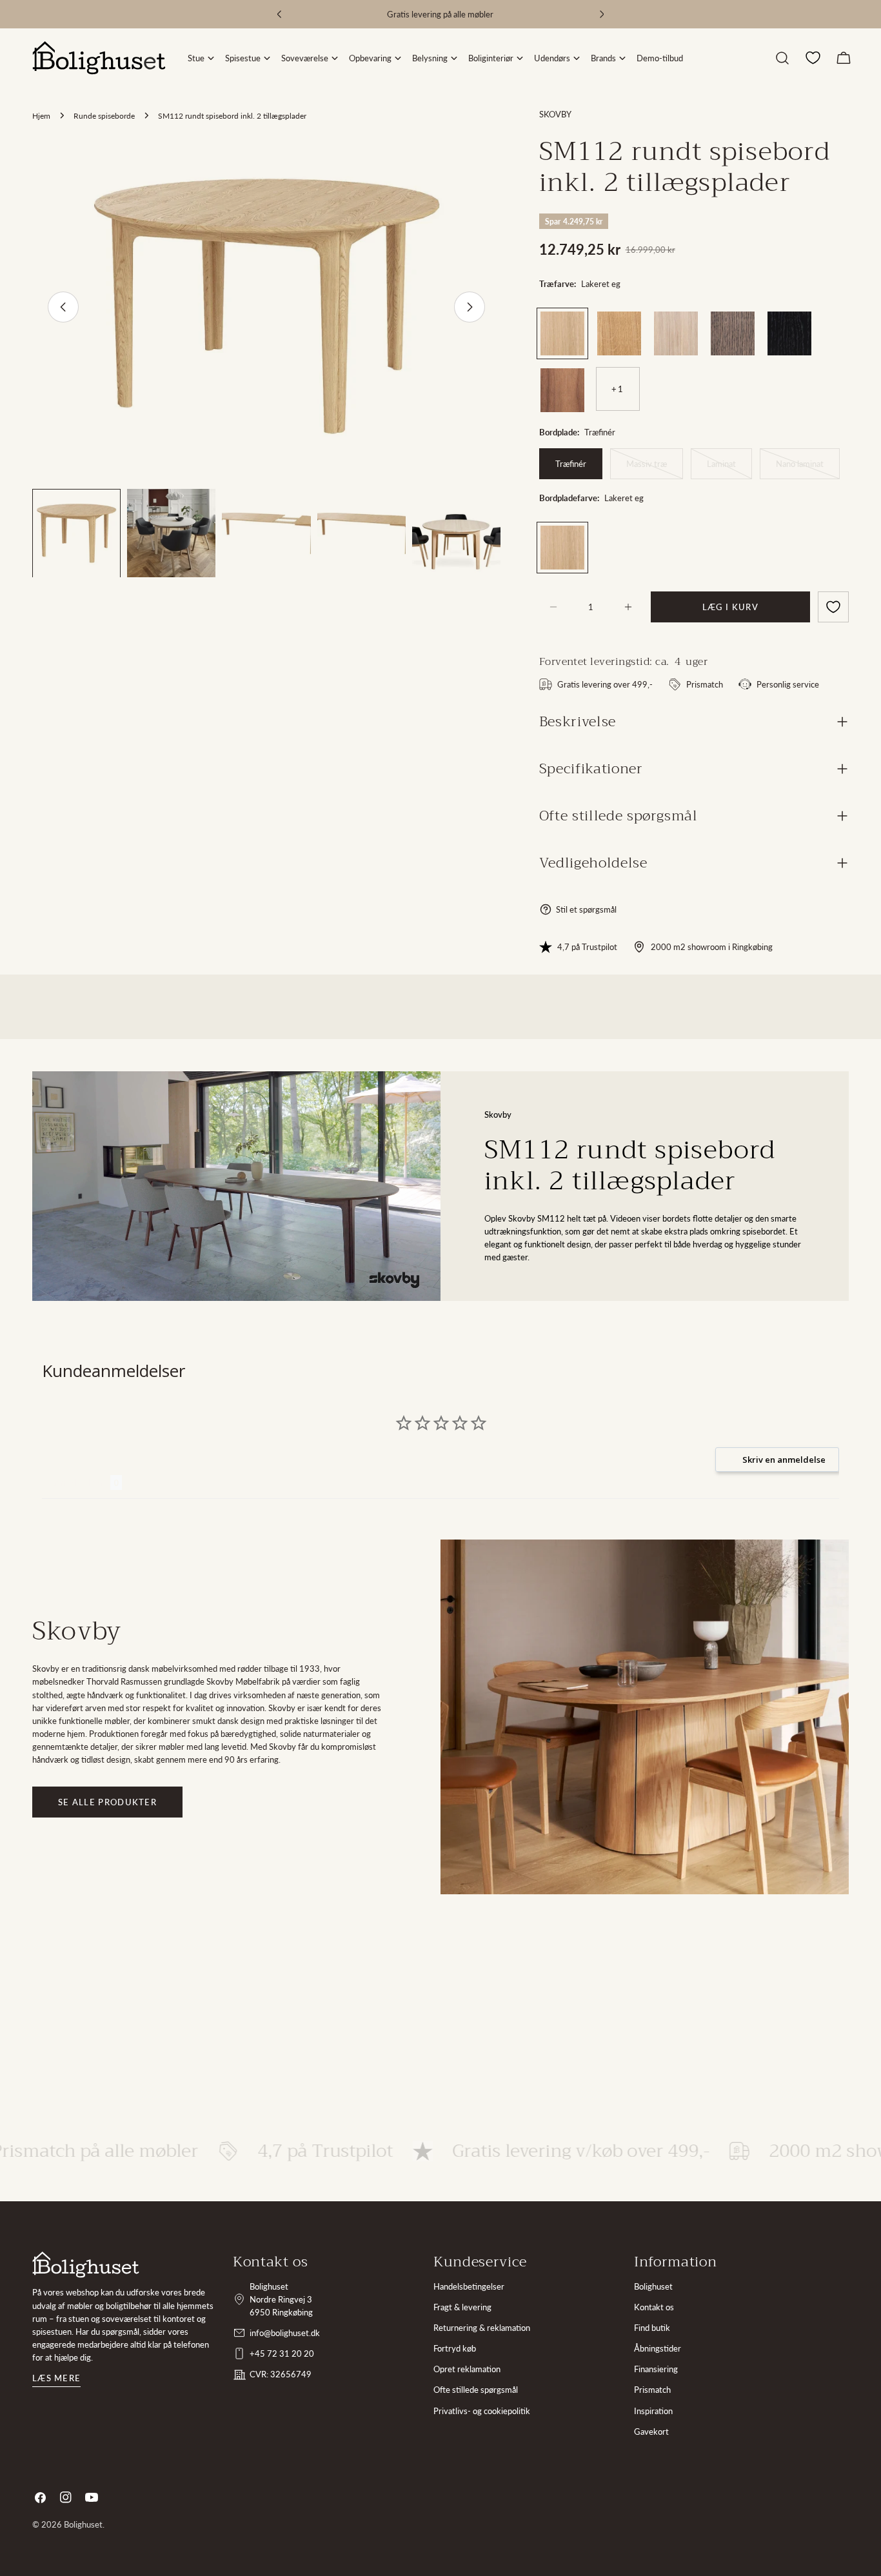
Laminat (729, 469)
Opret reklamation (467, 2369)
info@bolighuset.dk (285, 2333)
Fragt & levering (462, 2307)
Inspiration (653, 2411)
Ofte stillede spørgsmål (476, 2390)
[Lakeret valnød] (562, 390)
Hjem (41, 115)
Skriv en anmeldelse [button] (784, 1460)
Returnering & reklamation (482, 2328)
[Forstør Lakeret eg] (575, 321)
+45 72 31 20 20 (282, 2353)
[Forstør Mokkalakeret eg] (745, 321)
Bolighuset (653, 2286)
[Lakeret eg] (562, 333)
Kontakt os (654, 2307)
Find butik (652, 2328)
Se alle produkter (107, 1802)
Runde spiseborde (104, 115)
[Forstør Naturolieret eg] (631, 321)
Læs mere (56, 2378)
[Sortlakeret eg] (789, 333)
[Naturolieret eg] (619, 333)
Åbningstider (658, 2348)
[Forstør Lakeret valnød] (575, 378)
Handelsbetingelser (469, 2286)
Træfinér (571, 464)
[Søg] (782, 58)
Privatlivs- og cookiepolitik (482, 2411)
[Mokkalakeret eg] (733, 333)
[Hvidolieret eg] (676, 333)
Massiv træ (655, 469)
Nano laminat (808, 469)
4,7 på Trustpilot (587, 947)
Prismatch (652, 2390)
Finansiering (656, 2369)
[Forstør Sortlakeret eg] (802, 321)
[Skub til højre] (470, 307)
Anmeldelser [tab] (76, 1482)
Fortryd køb (455, 2348)
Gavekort (651, 2432)
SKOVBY (555, 114)
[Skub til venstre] (63, 307)
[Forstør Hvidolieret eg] (688, 321)
